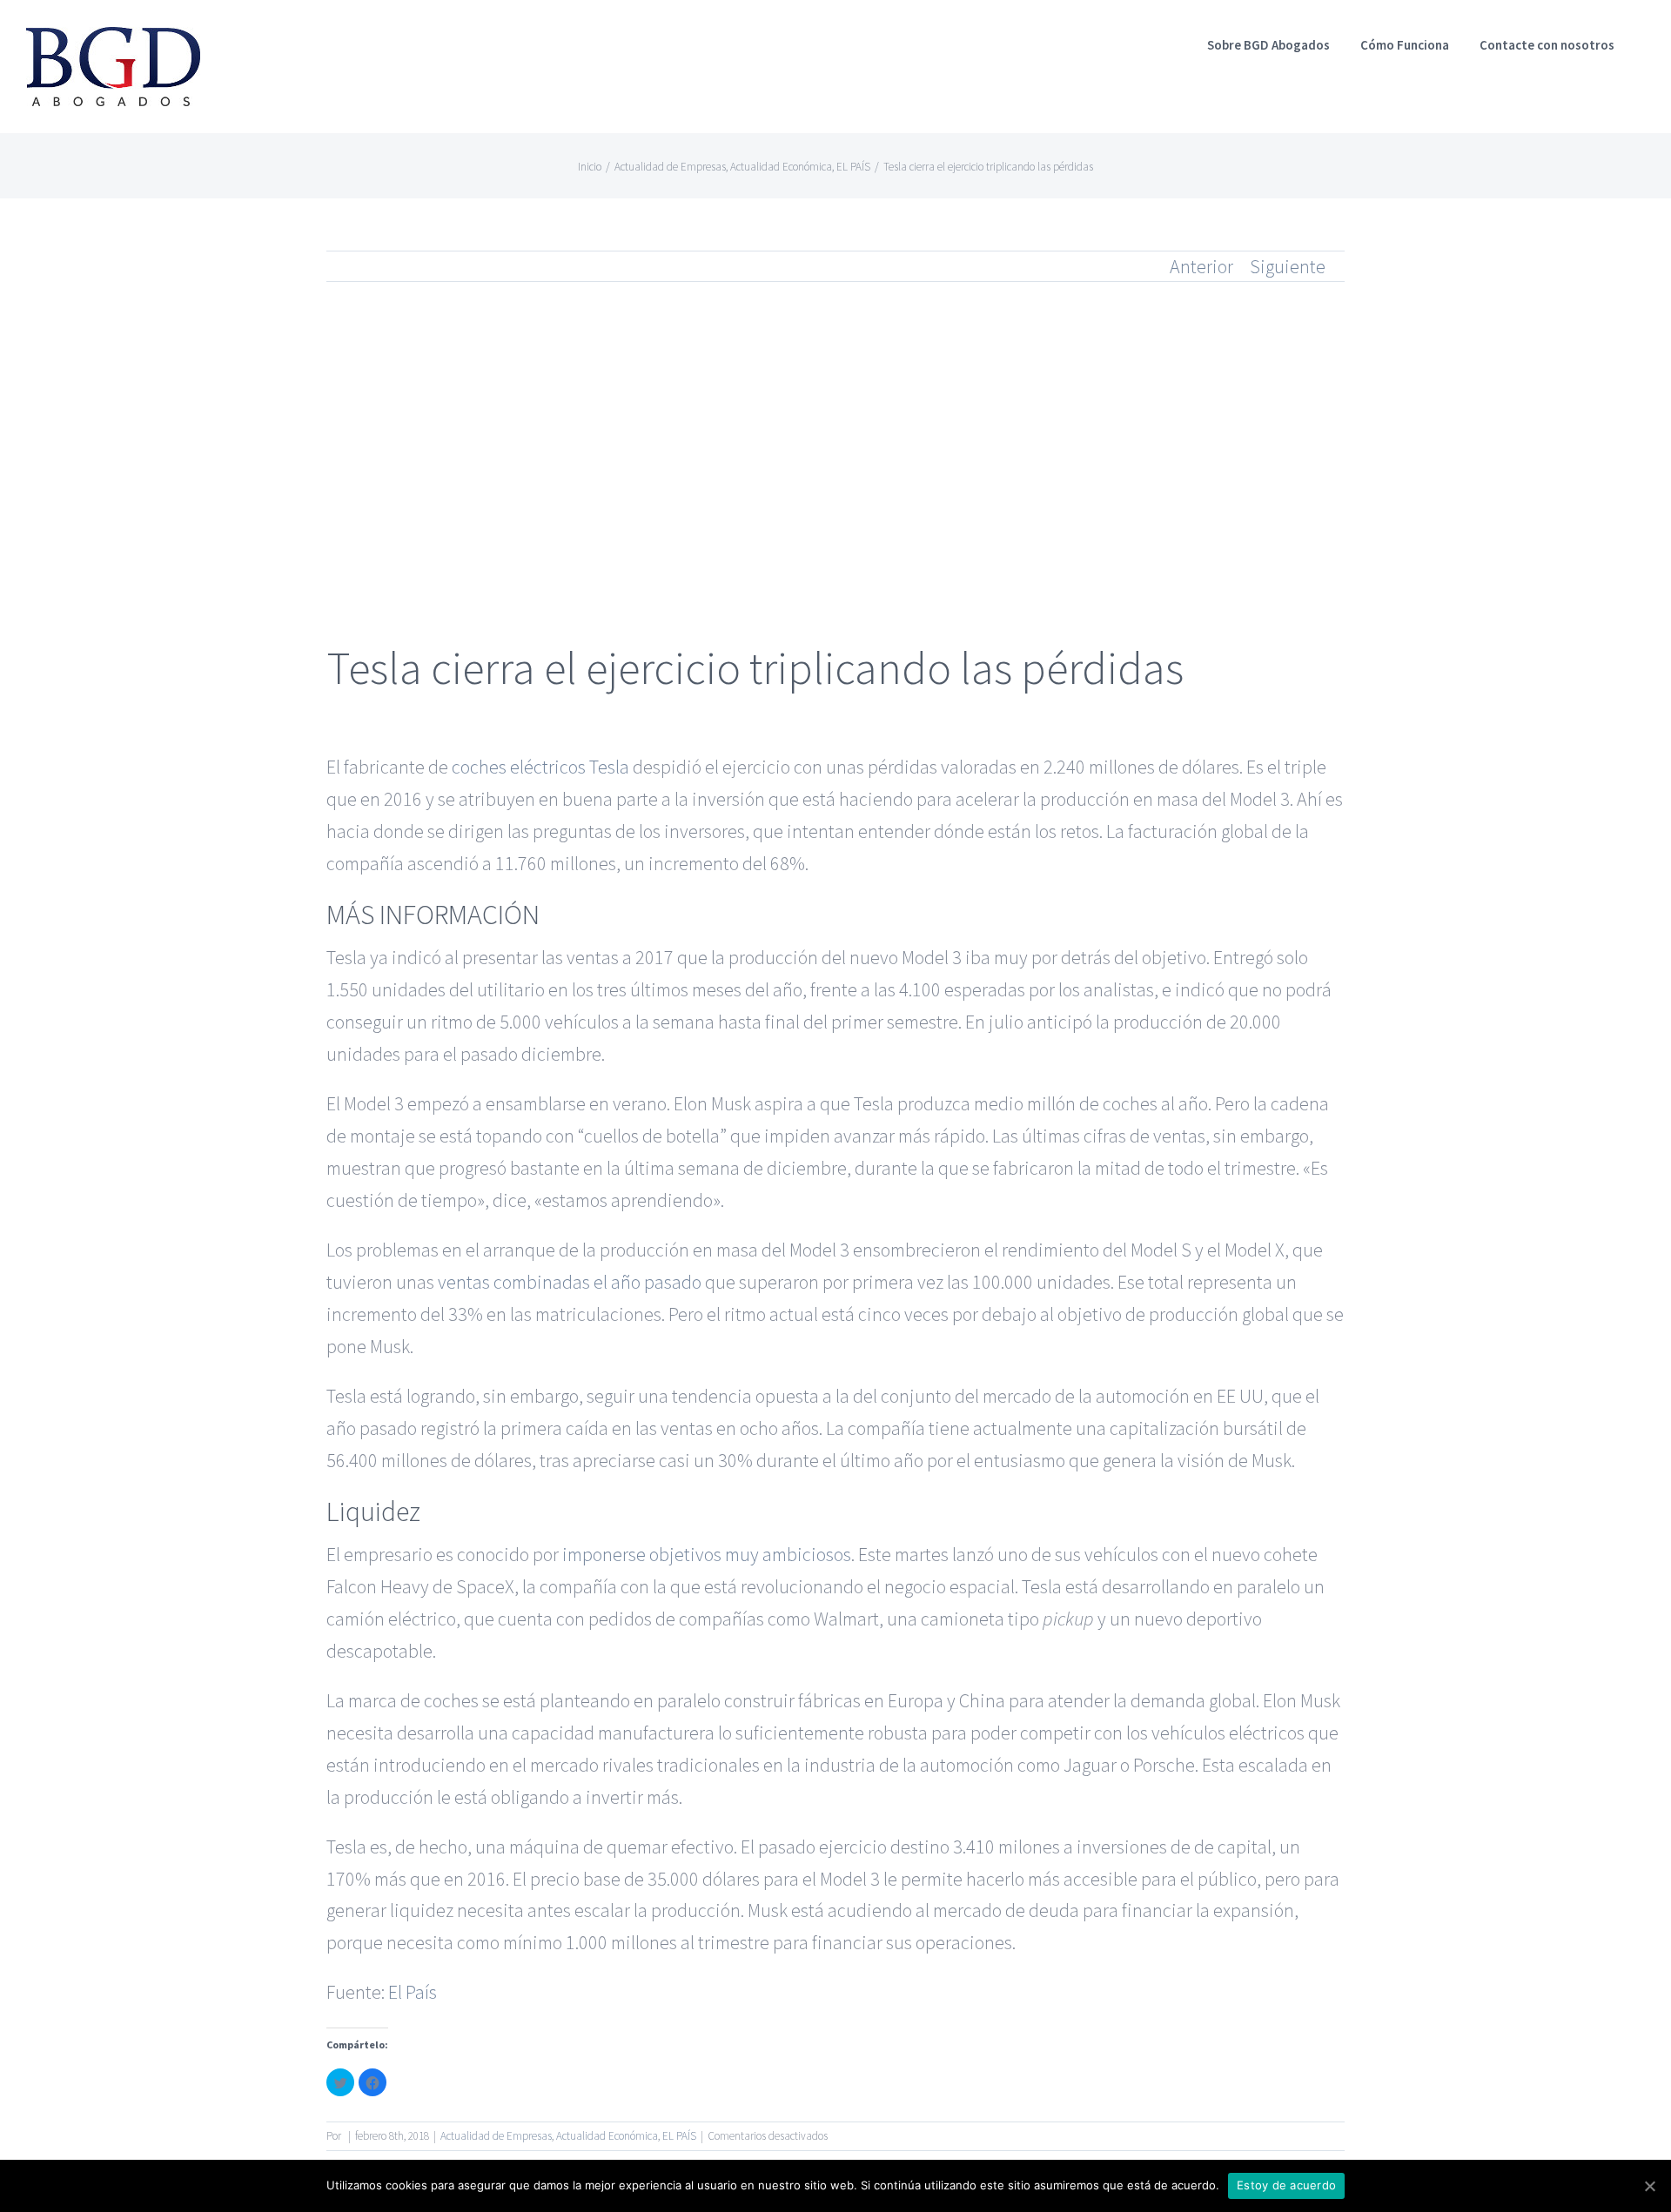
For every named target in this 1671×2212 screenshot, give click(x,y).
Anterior (1201, 266)
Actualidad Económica (607, 2136)
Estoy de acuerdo (1286, 2185)
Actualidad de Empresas (496, 2136)
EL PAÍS (679, 2136)
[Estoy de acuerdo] (1649, 2186)
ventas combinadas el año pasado (570, 1282)
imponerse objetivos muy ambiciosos (707, 1554)
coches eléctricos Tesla (540, 767)
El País (413, 1992)
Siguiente (1288, 266)
